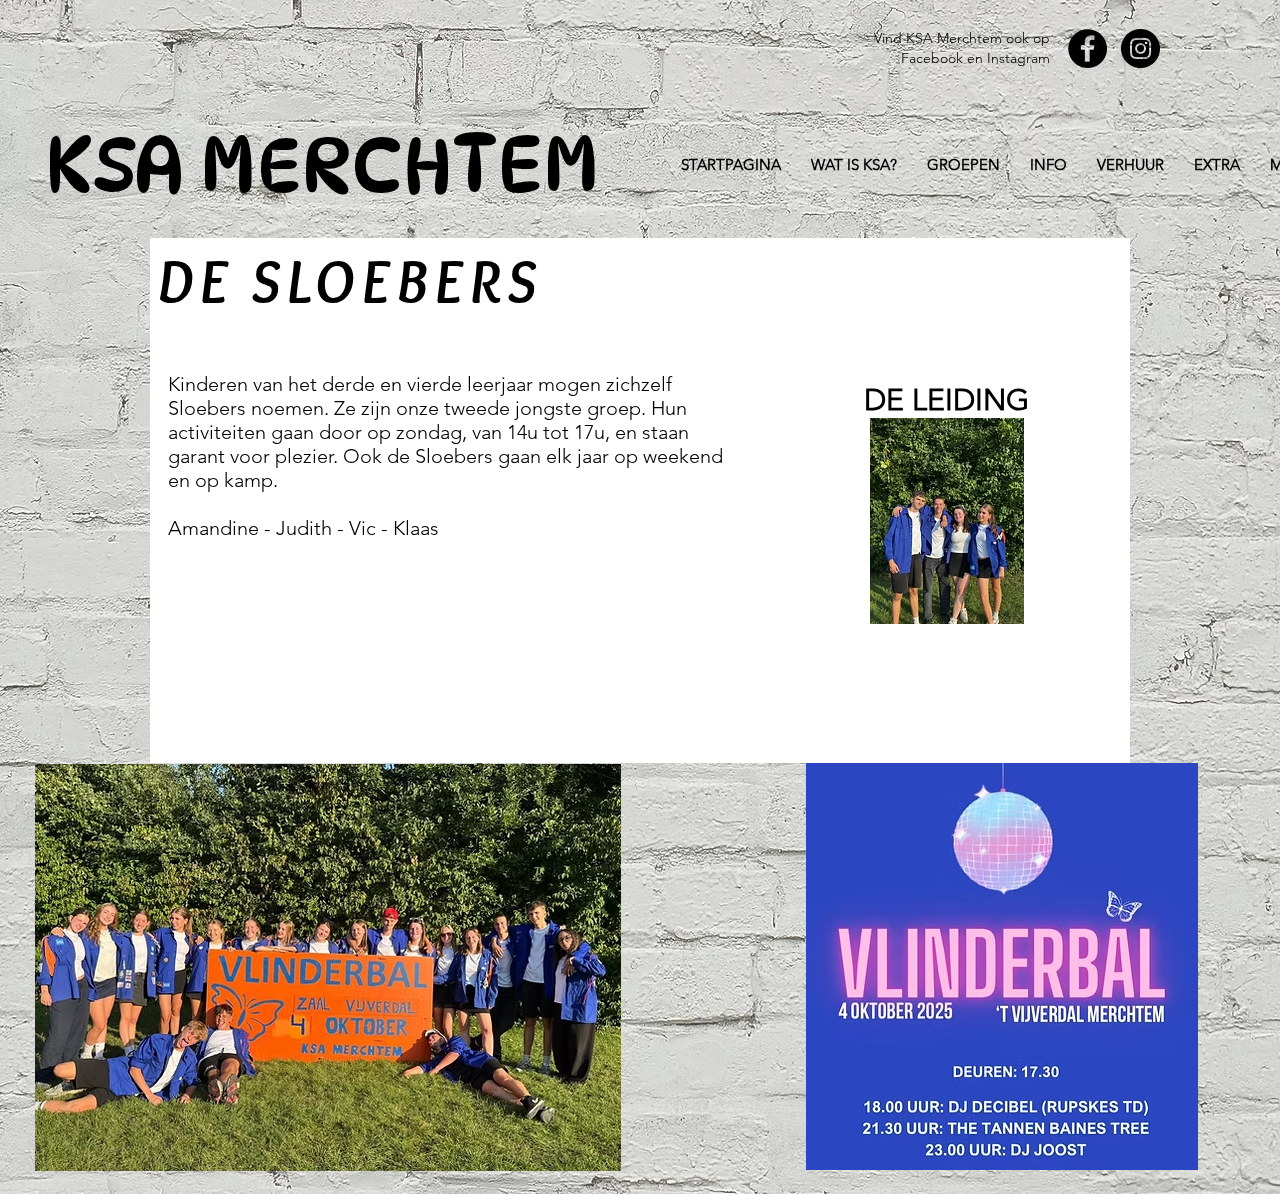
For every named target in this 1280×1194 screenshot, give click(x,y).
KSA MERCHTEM (322, 164)
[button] (963, 165)
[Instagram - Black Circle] (1140, 48)
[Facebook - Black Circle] (1087, 48)
